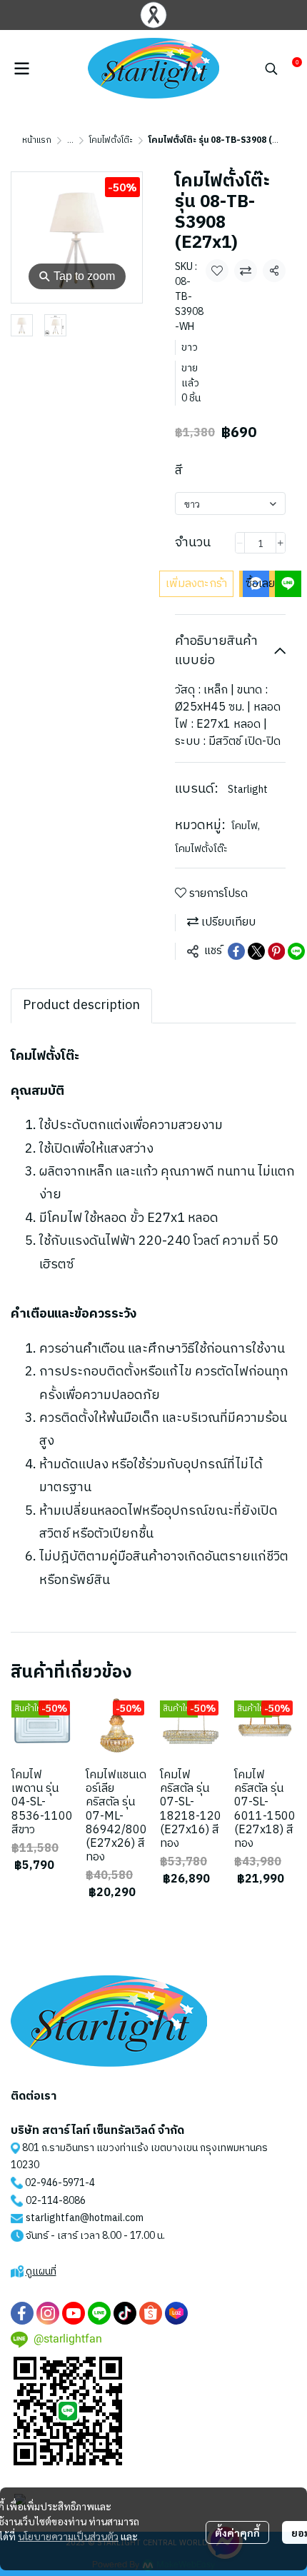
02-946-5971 (55, 2183)
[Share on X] (256, 951)
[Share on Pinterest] (276, 951)
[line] (99, 2313)
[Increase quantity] (281, 543)
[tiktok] (125, 2313)
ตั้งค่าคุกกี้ (237, 2532)
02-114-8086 (56, 2201)
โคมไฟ (246, 826)
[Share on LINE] (296, 951)
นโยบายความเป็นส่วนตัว (68, 2536)
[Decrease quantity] (240, 543)
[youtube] (74, 2313)
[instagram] (48, 2313)
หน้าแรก (37, 140)
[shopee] (151, 2313)
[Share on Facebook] (236, 951)
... (70, 140)
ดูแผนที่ (41, 2271)
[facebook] (22, 2313)
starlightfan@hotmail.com (85, 2218)
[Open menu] (21, 69)
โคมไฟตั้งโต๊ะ (111, 140)
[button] (271, 69)
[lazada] (176, 2313)
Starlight (248, 790)
